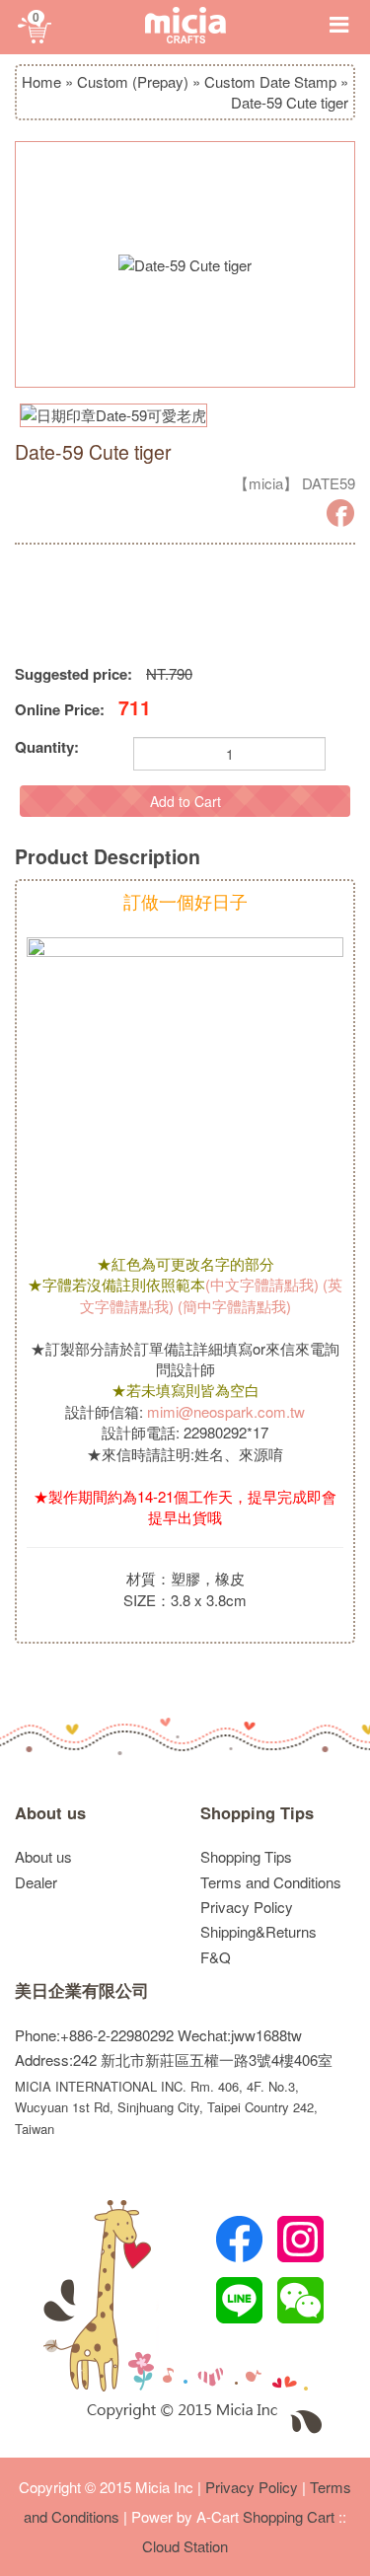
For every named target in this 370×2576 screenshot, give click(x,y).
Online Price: (60, 710)
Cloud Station (185, 2546)
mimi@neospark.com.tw (226, 1411)
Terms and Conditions (271, 1882)
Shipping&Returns (259, 1931)
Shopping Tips (257, 1813)
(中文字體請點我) (262, 1284)
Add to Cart (185, 801)
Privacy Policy (247, 1907)
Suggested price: (74, 674)
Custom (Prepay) (133, 81)
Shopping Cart (289, 2516)
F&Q (216, 1957)
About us (50, 1813)
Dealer (36, 1882)
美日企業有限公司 (82, 1990)
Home (41, 81)
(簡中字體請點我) (234, 1306)
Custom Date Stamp (270, 81)
